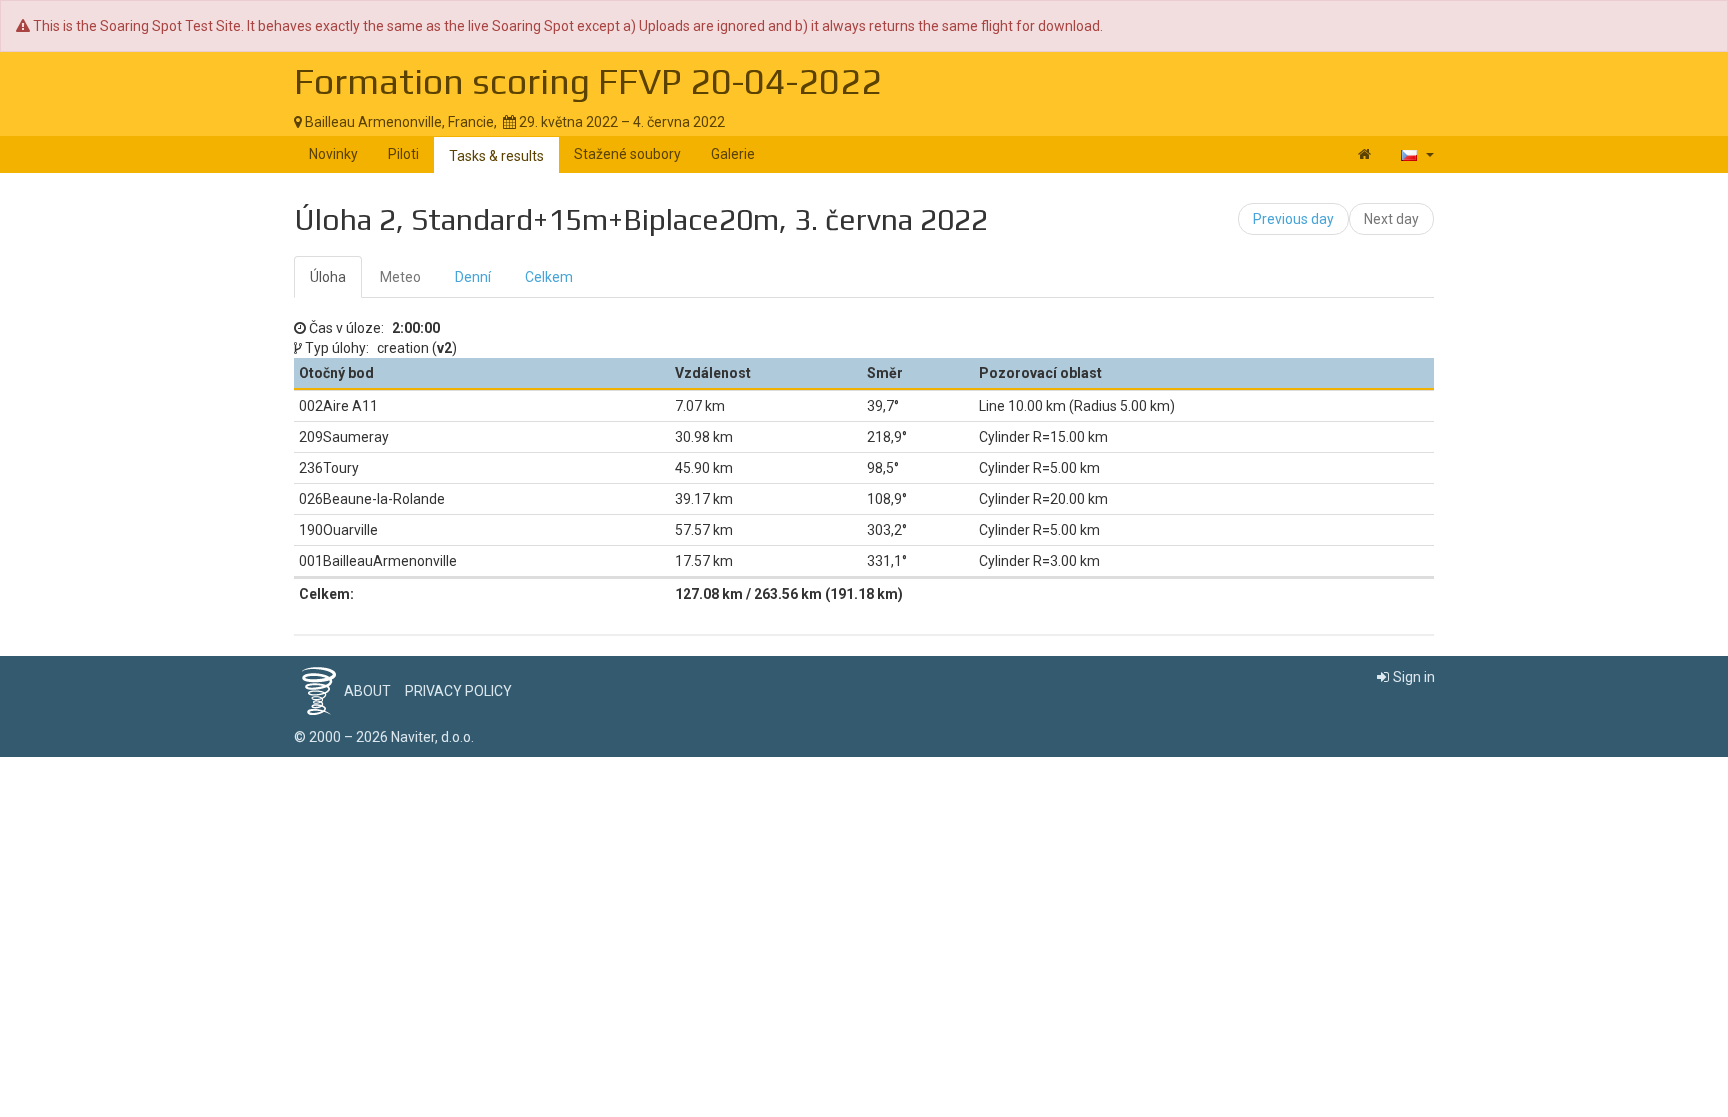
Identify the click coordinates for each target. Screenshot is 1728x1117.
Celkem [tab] (549, 277)
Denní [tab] (473, 277)
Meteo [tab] (400, 277)
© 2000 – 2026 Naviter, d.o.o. (384, 737)
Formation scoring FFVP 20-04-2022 (588, 81)
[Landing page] (1364, 154)
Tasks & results (496, 156)
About (367, 691)
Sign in (1414, 677)
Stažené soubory (627, 154)
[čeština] (1417, 154)
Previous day (1293, 219)
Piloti (403, 154)
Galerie (733, 154)
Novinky (333, 154)
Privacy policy (458, 691)
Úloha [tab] (328, 277)
